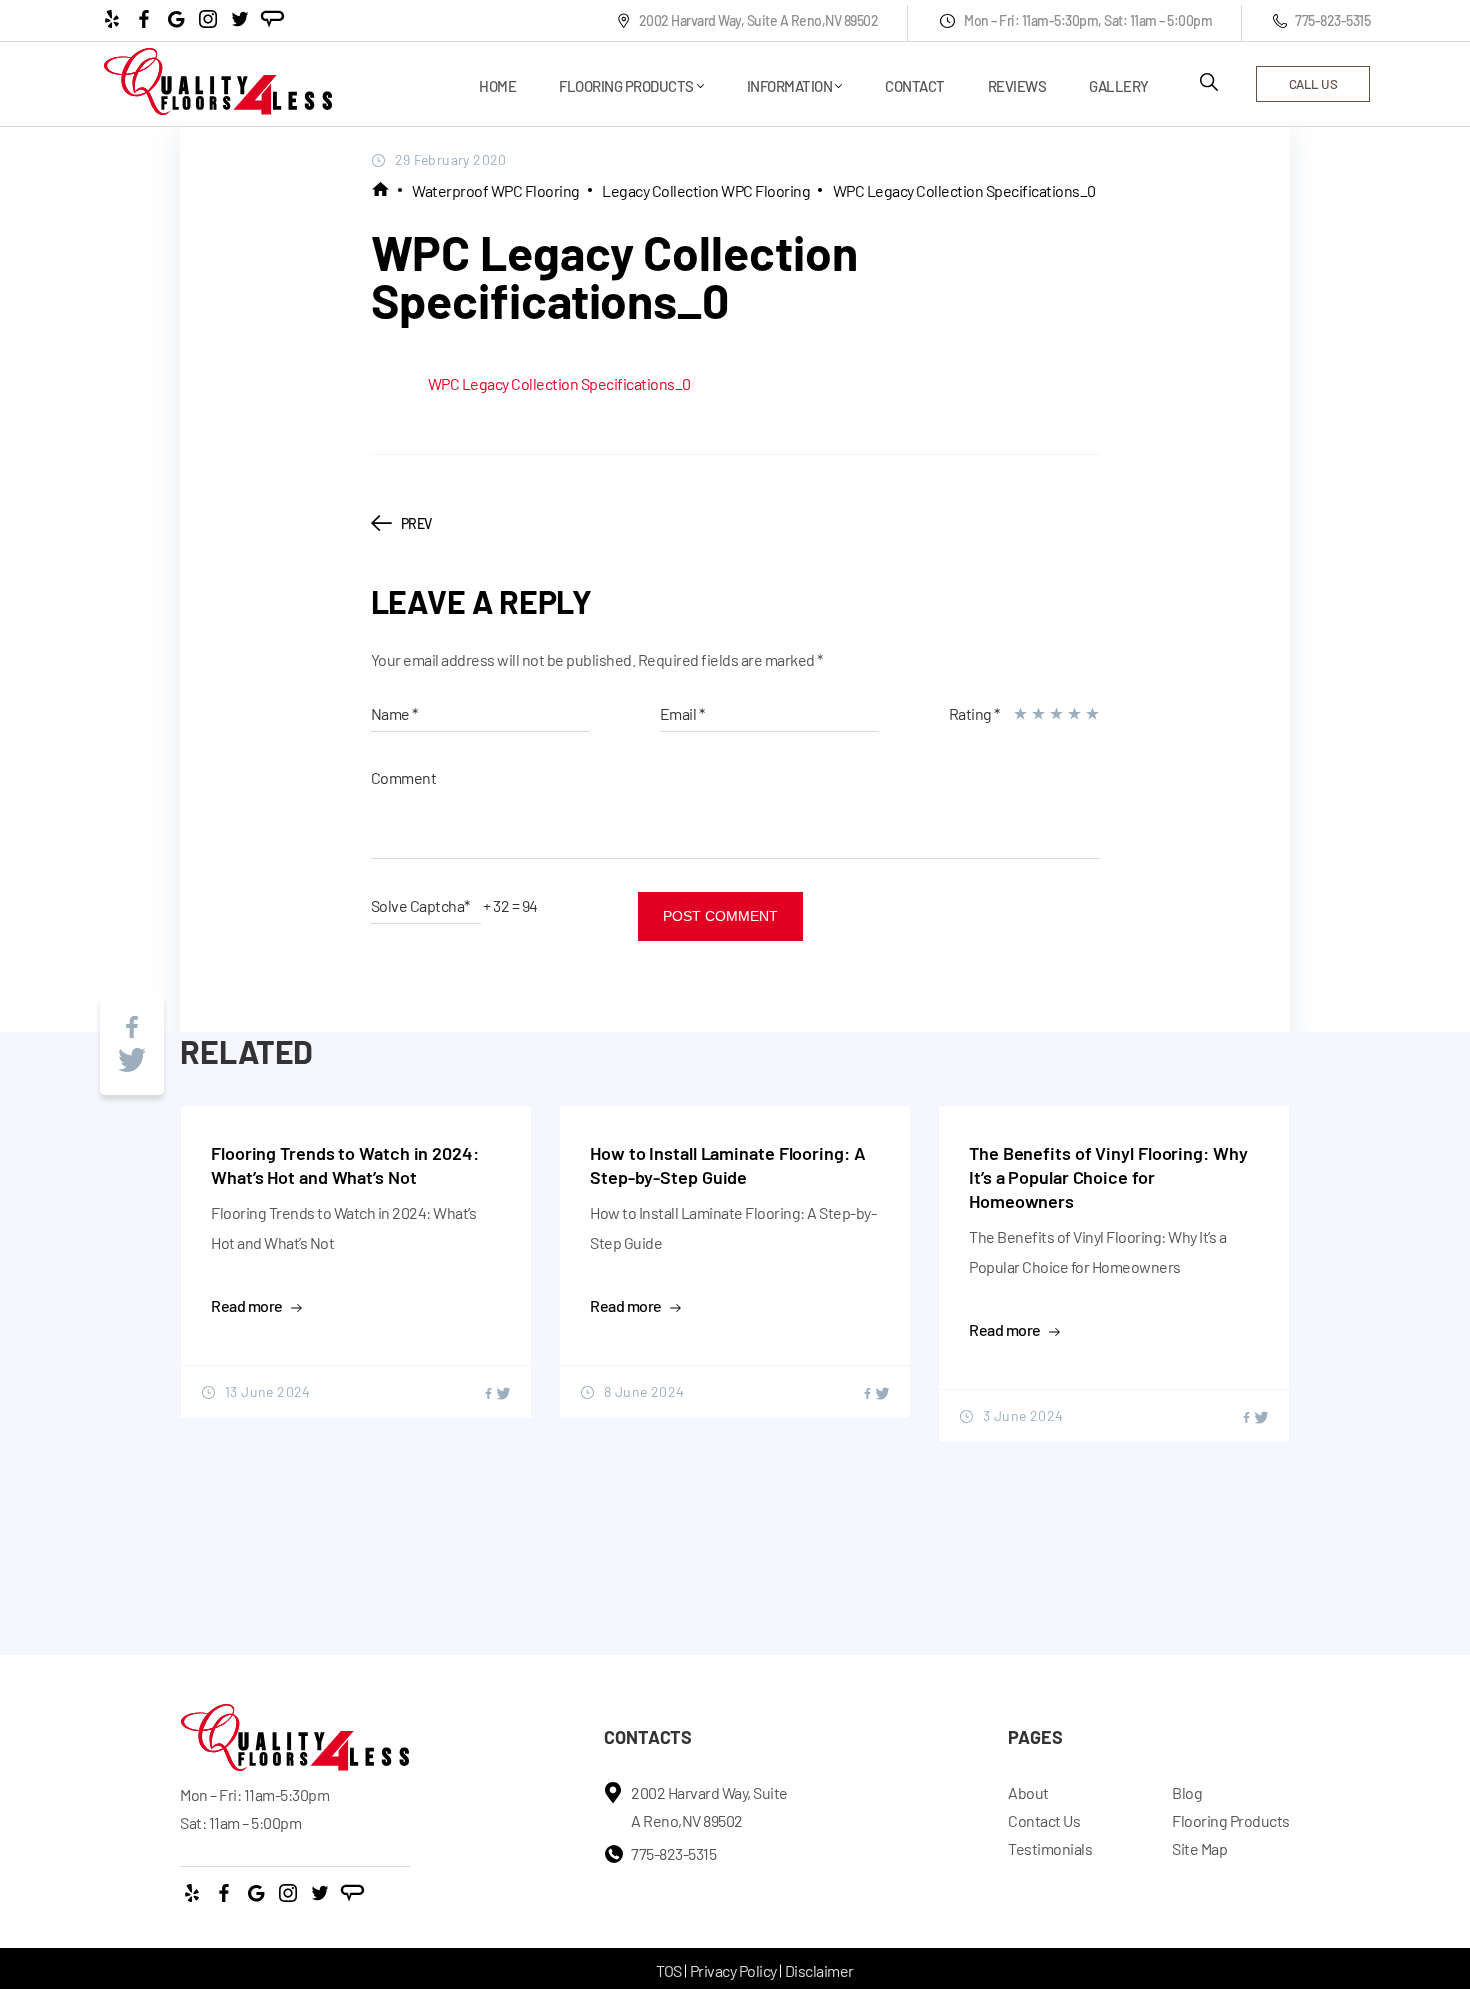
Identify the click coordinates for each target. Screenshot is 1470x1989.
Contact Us (1044, 1820)
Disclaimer (819, 1970)
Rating (974, 713)
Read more (247, 1305)
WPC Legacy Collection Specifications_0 (964, 190)
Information (790, 86)
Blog (1187, 1792)
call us (1313, 84)
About (1028, 1792)
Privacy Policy (733, 1970)
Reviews (1017, 86)
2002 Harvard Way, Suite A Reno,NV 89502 (759, 20)
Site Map (1199, 1848)
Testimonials (1050, 1848)
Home (497, 86)
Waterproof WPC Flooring (496, 190)
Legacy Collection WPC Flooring (706, 190)
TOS (669, 1970)
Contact (915, 86)
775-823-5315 (1332, 20)
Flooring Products (626, 86)
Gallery (1119, 86)
